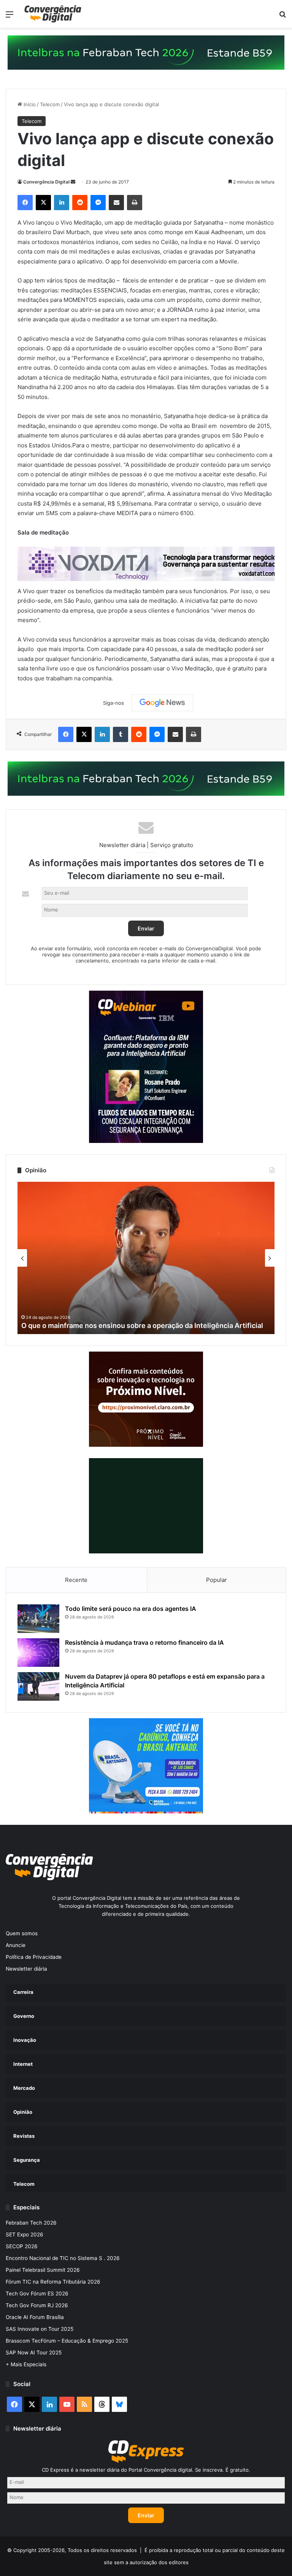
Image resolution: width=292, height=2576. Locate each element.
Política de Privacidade (34, 1957)
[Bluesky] (119, 2404)
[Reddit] (80, 203)
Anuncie (16, 1945)
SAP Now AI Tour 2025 (34, 2353)
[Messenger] (98, 203)
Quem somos (22, 1933)
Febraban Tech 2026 (31, 2223)
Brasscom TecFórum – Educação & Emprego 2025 (67, 2341)
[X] (43, 203)
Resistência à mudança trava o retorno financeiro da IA (144, 1642)
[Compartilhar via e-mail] (116, 203)
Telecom (50, 104)
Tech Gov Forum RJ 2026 (37, 2305)
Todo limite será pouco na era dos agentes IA (131, 1609)
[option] (146, 1258)
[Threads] (102, 2404)
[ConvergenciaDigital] (53, 14)
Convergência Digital (46, 182)
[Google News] (162, 703)
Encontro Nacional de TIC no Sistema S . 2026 (63, 2258)
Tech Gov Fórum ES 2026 (37, 2294)
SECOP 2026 (22, 2246)
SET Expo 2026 (25, 2234)
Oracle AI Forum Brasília (35, 2317)
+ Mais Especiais (26, 2364)
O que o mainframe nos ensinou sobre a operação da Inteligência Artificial (142, 1326)
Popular (217, 1580)
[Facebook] (25, 203)
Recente (76, 1580)
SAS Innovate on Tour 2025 (40, 2329)
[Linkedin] (62, 203)
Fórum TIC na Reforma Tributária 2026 (53, 2282)
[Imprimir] (135, 203)
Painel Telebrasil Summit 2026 (43, 2270)
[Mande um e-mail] (73, 182)
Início (29, 104)
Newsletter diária (26, 1969)
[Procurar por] (282, 17)
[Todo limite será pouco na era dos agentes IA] (38, 1619)
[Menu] (10, 17)
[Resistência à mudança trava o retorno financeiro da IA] (38, 1653)
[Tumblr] (121, 734)
